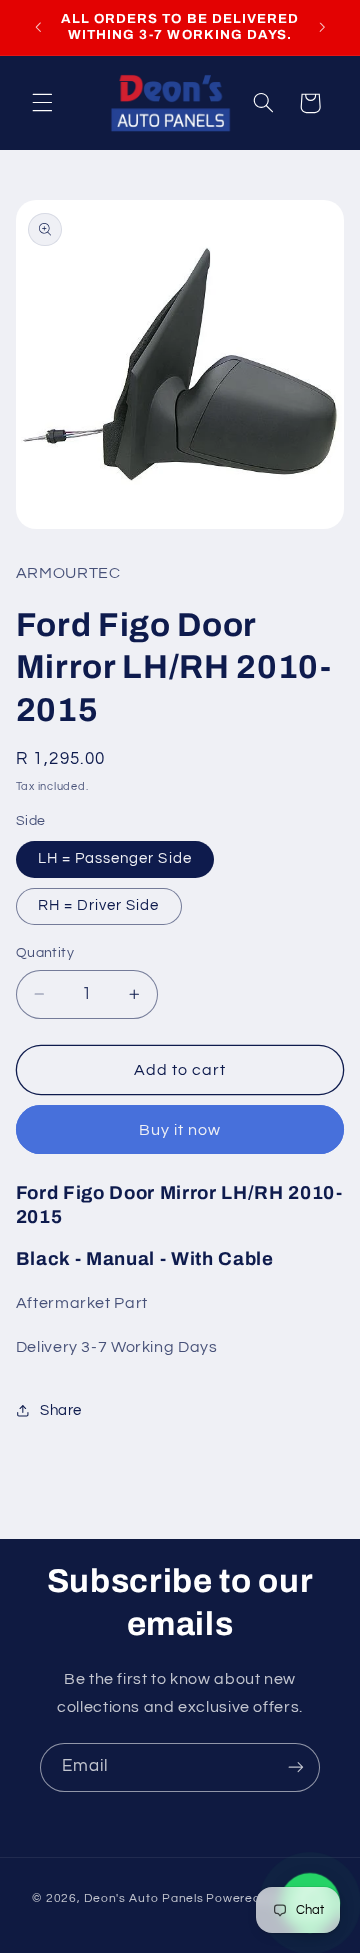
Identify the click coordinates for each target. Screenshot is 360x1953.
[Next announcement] (322, 27)
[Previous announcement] (38, 27)
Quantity (45, 953)
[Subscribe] (296, 1767)
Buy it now (180, 1130)
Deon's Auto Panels (143, 1898)
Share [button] (61, 1410)
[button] (42, 103)
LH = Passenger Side (115, 858)
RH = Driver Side (99, 905)
